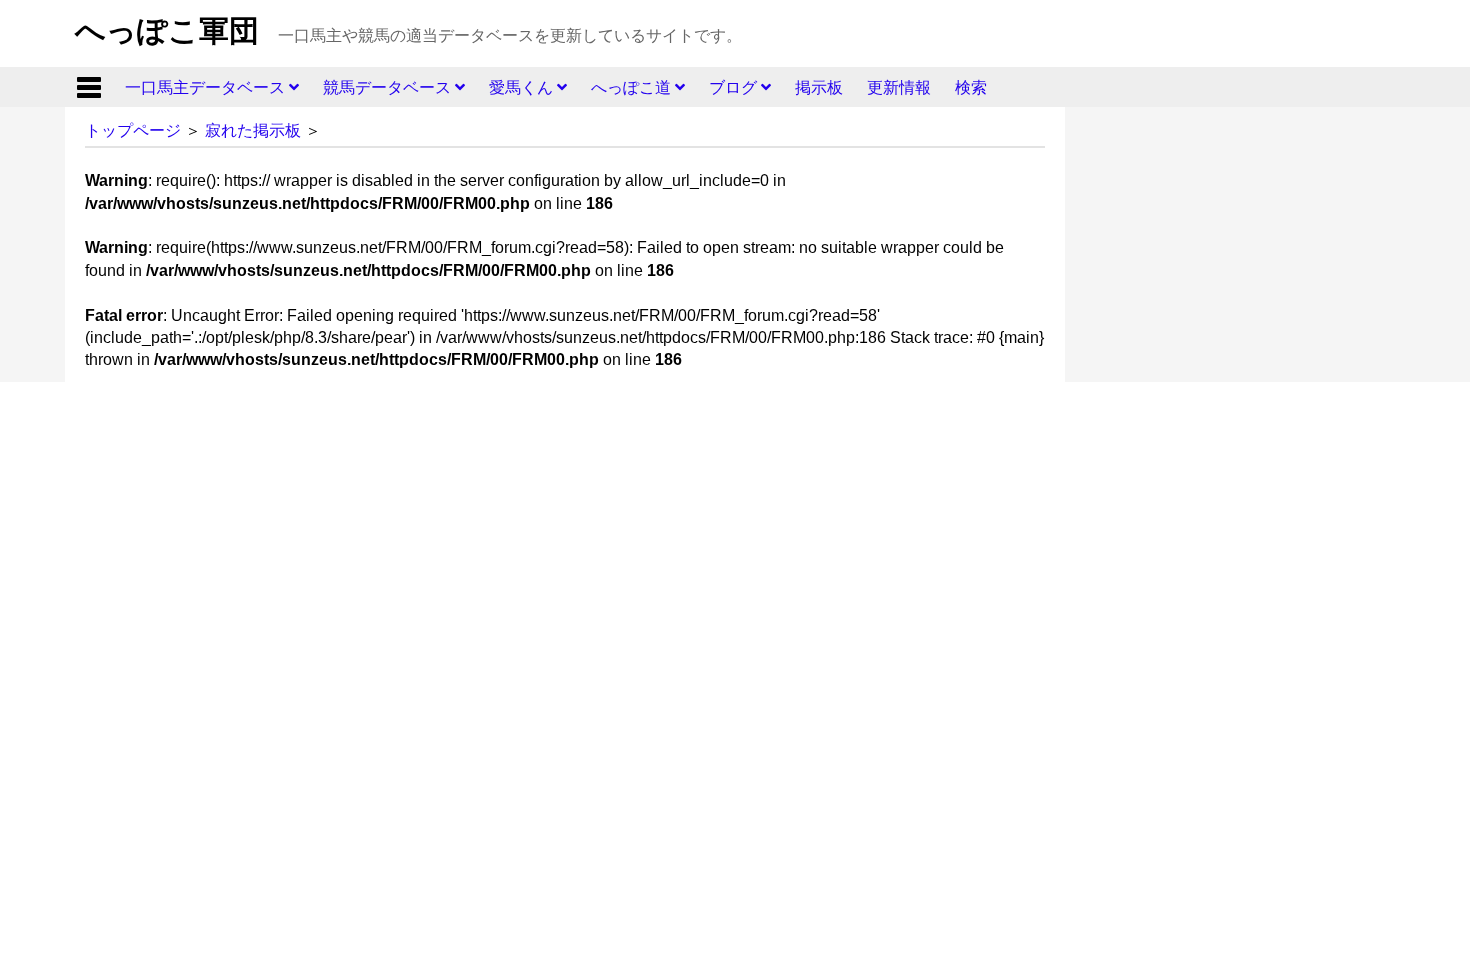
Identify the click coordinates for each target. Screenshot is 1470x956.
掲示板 (819, 87)
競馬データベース (389, 87)
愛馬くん (523, 87)
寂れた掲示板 (253, 130)
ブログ (735, 87)
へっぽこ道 (633, 87)
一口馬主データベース (207, 87)
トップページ (133, 130)
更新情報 (899, 87)
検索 (971, 87)
